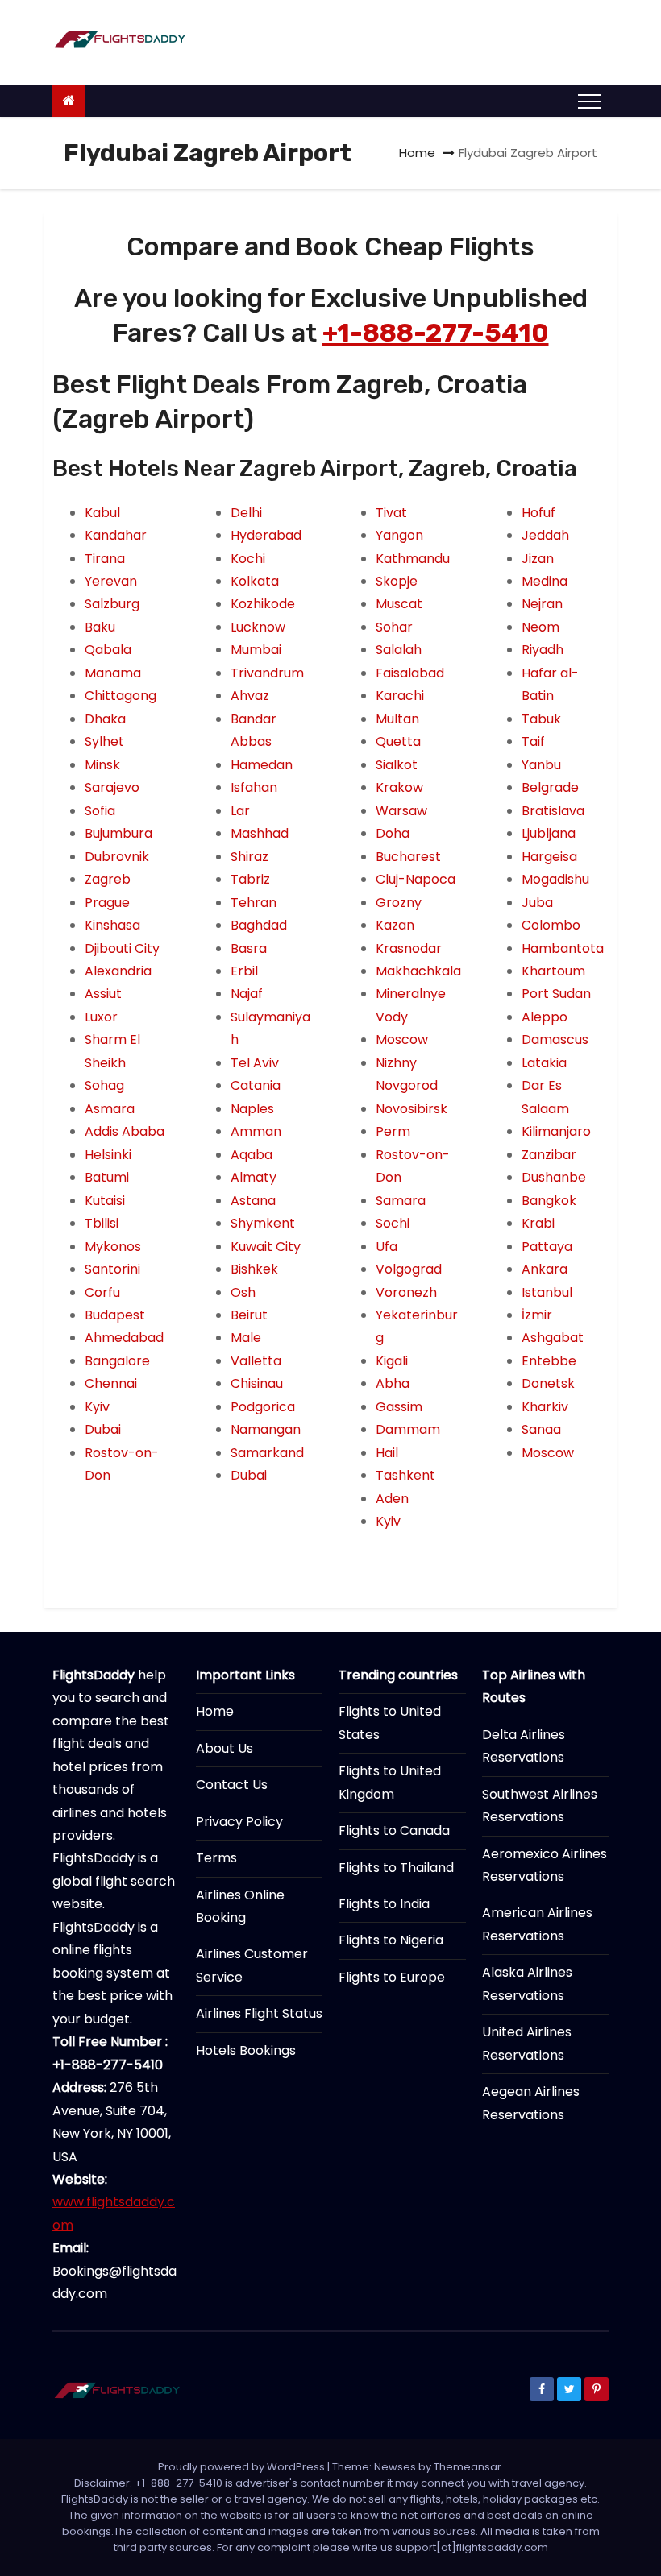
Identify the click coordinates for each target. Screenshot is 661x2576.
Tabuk (541, 719)
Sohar (394, 627)
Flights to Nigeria (391, 1940)
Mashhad (260, 833)
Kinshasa (112, 925)
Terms (216, 1858)
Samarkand (267, 1453)
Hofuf (538, 513)
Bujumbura (118, 833)
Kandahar (116, 535)
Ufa (387, 1247)
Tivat (391, 513)
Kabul (102, 513)
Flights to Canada (394, 1831)
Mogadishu (555, 879)
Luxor (101, 1017)
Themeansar (468, 2467)
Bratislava (553, 811)
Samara (401, 1201)
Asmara (110, 1109)
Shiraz (249, 857)
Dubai (103, 1429)
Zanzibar (549, 1155)
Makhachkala (418, 971)
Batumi (107, 1177)
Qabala (108, 650)
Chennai (111, 1383)
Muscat (399, 604)
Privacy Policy (239, 1822)
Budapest (115, 1315)
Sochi (393, 1223)
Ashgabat (553, 1338)
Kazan (395, 925)
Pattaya (547, 1247)
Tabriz (250, 879)
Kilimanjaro (556, 1131)
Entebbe (549, 1361)
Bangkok (549, 1201)
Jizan (538, 559)
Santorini (112, 1269)
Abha (393, 1383)
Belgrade (550, 787)
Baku (100, 627)
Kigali (392, 1361)
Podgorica (263, 1407)
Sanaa (541, 1429)
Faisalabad (410, 673)
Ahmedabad (124, 1338)
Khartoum (553, 971)
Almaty (254, 1177)
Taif (533, 741)
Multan (397, 719)
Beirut (249, 1315)
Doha (393, 833)
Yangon (399, 535)
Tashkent (405, 1475)
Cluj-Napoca (416, 879)
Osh (243, 1292)
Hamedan (262, 765)
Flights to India (384, 1904)
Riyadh (543, 650)
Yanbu (541, 765)
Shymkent (263, 1223)
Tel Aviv (255, 1063)
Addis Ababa (125, 1131)
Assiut (103, 994)
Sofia (100, 811)
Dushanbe (554, 1177)
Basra (249, 948)
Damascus (555, 1040)
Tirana (105, 559)
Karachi (400, 696)
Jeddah (545, 535)
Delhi (246, 513)
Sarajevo (112, 787)
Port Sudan (556, 994)
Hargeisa (549, 857)
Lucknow (258, 627)
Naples (252, 1109)
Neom (540, 627)
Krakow (399, 787)
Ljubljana (549, 833)
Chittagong (121, 696)
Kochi (248, 559)
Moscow (402, 1040)
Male (246, 1338)
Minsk (102, 765)
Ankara (545, 1269)
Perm (393, 1131)
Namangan (266, 1429)
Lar (240, 811)
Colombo (551, 925)
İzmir (537, 1315)
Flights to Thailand (396, 1868)
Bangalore (117, 1361)
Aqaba (252, 1155)
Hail (387, 1453)
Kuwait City (266, 1247)
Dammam (408, 1429)
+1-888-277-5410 (436, 333)
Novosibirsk (412, 1109)
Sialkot (397, 765)
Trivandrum (267, 673)
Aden (392, 1499)
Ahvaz (250, 696)
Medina (545, 581)
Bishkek (254, 1269)
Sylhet (104, 741)
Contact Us (232, 1785)
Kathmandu (413, 559)
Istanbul (547, 1292)
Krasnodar (409, 948)
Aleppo (545, 1017)
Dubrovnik (117, 857)
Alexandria (118, 971)
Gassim (399, 1407)
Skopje (397, 581)
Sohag (104, 1085)
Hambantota (563, 948)
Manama (113, 673)
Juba (537, 903)
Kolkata (255, 581)
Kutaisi (105, 1201)
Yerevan (111, 581)
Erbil (244, 971)
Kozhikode (263, 604)
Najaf (247, 994)
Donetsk (548, 1383)
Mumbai (256, 650)
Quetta (398, 741)
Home (417, 153)
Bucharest (408, 857)
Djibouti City (122, 948)
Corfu (102, 1292)
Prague (107, 903)
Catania (256, 1085)
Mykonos (113, 1247)
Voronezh (406, 1292)
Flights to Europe (392, 1977)
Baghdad (259, 925)
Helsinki (108, 1155)
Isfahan (254, 787)
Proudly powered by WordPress (243, 2467)
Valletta (256, 1361)
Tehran (254, 903)
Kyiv (97, 1407)
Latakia (544, 1063)
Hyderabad (266, 535)
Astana (253, 1201)
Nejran (542, 604)
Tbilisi (102, 1223)
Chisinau (257, 1383)
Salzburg (112, 604)
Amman (256, 1131)
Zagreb (108, 879)
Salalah (399, 650)
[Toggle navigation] (589, 101)
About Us (224, 1748)
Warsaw (401, 811)
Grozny (399, 903)
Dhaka (105, 719)
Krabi (538, 1223)
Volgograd (409, 1269)
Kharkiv (545, 1407)
